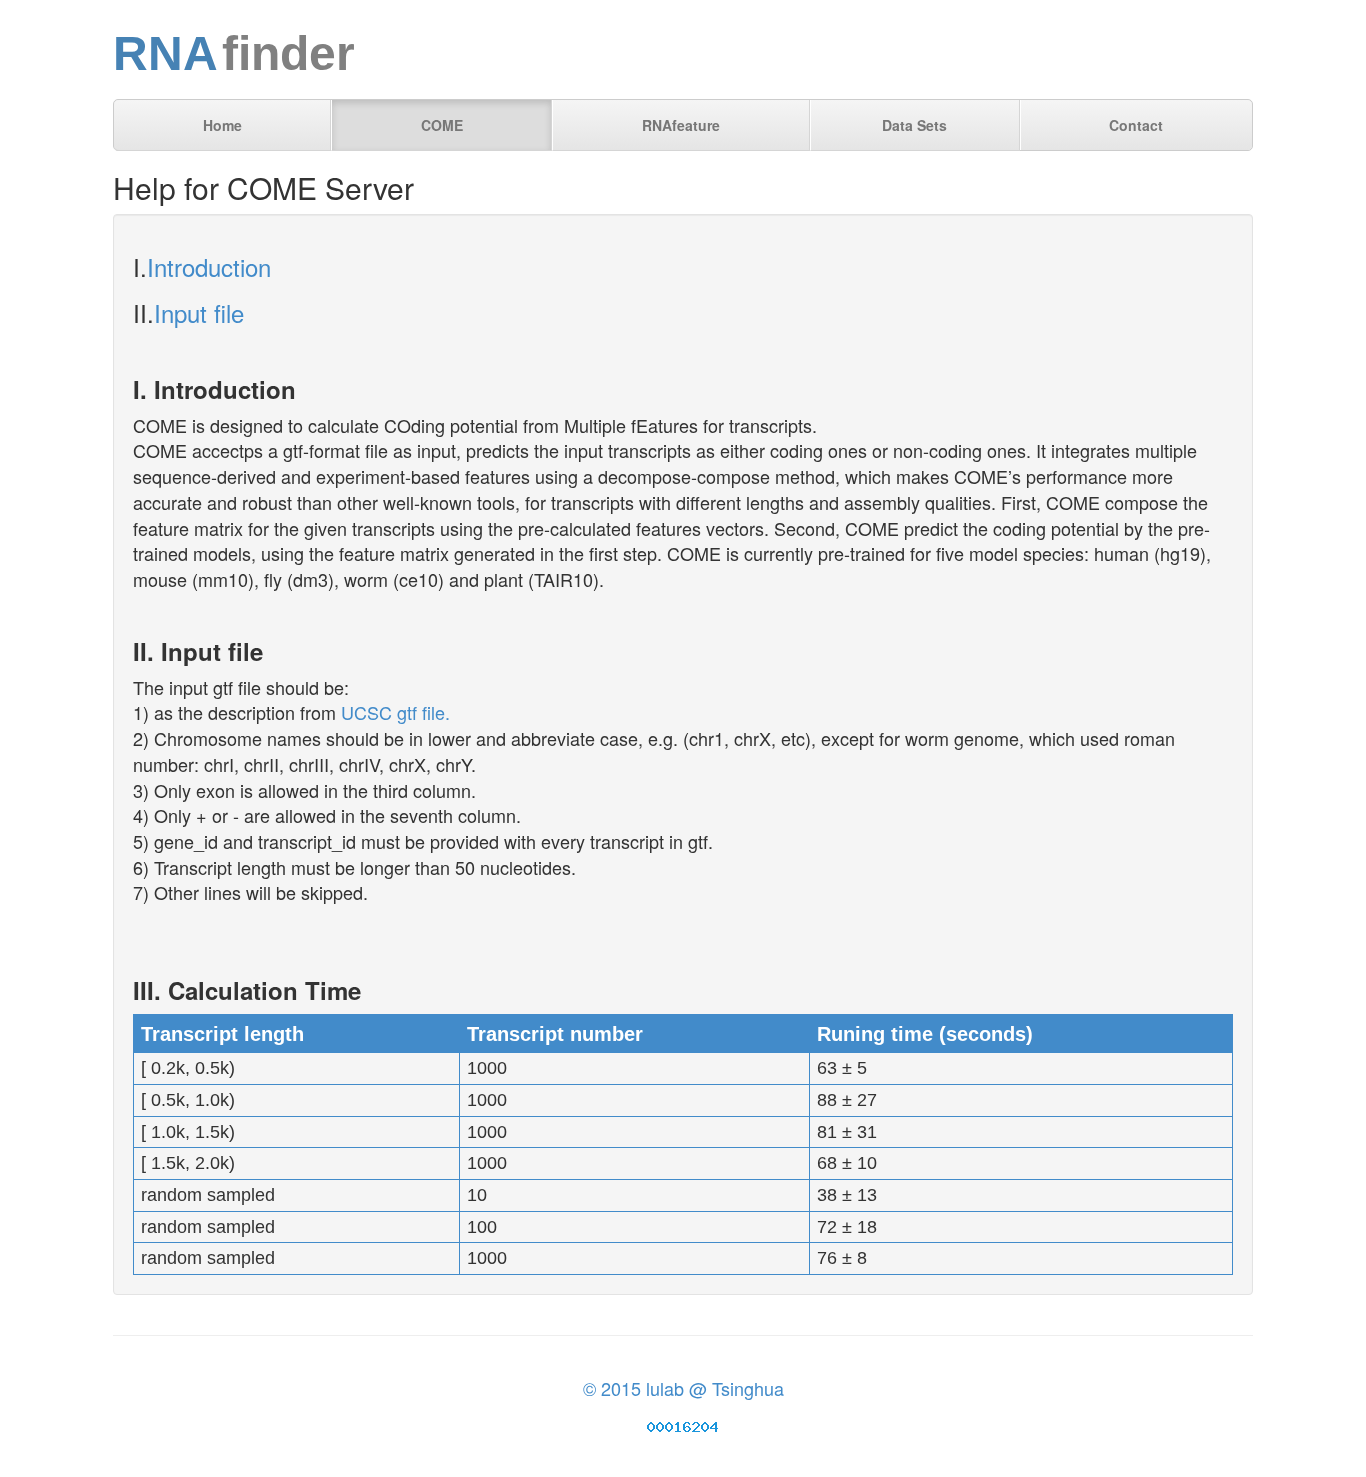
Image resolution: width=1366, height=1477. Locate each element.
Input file (199, 312)
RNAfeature (681, 125)
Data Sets (914, 125)
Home (222, 125)
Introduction (209, 266)
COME (442, 125)
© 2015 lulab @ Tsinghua (683, 1388)
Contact (1136, 125)
